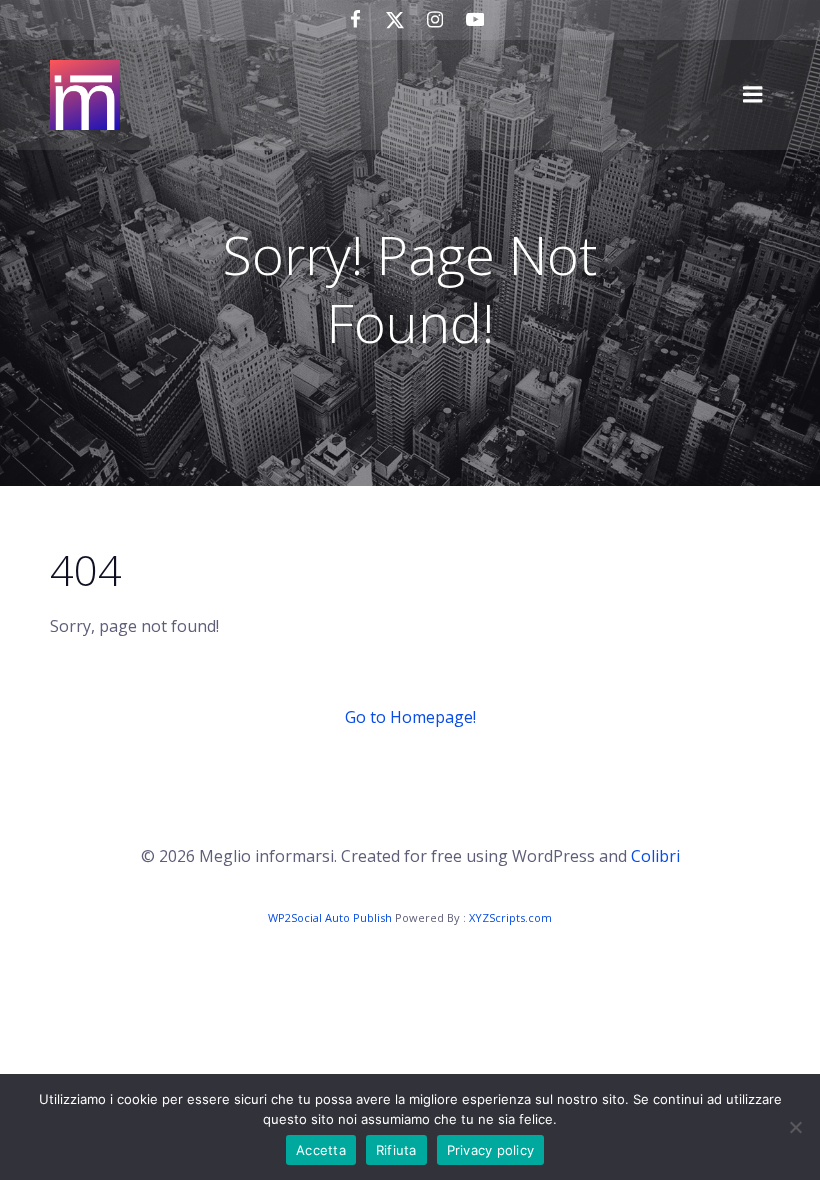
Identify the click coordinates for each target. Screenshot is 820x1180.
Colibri (655, 856)
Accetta (321, 1150)
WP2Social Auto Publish (330, 917)
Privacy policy (491, 1150)
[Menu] (753, 95)
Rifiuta (396, 1150)
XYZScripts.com (510, 917)
